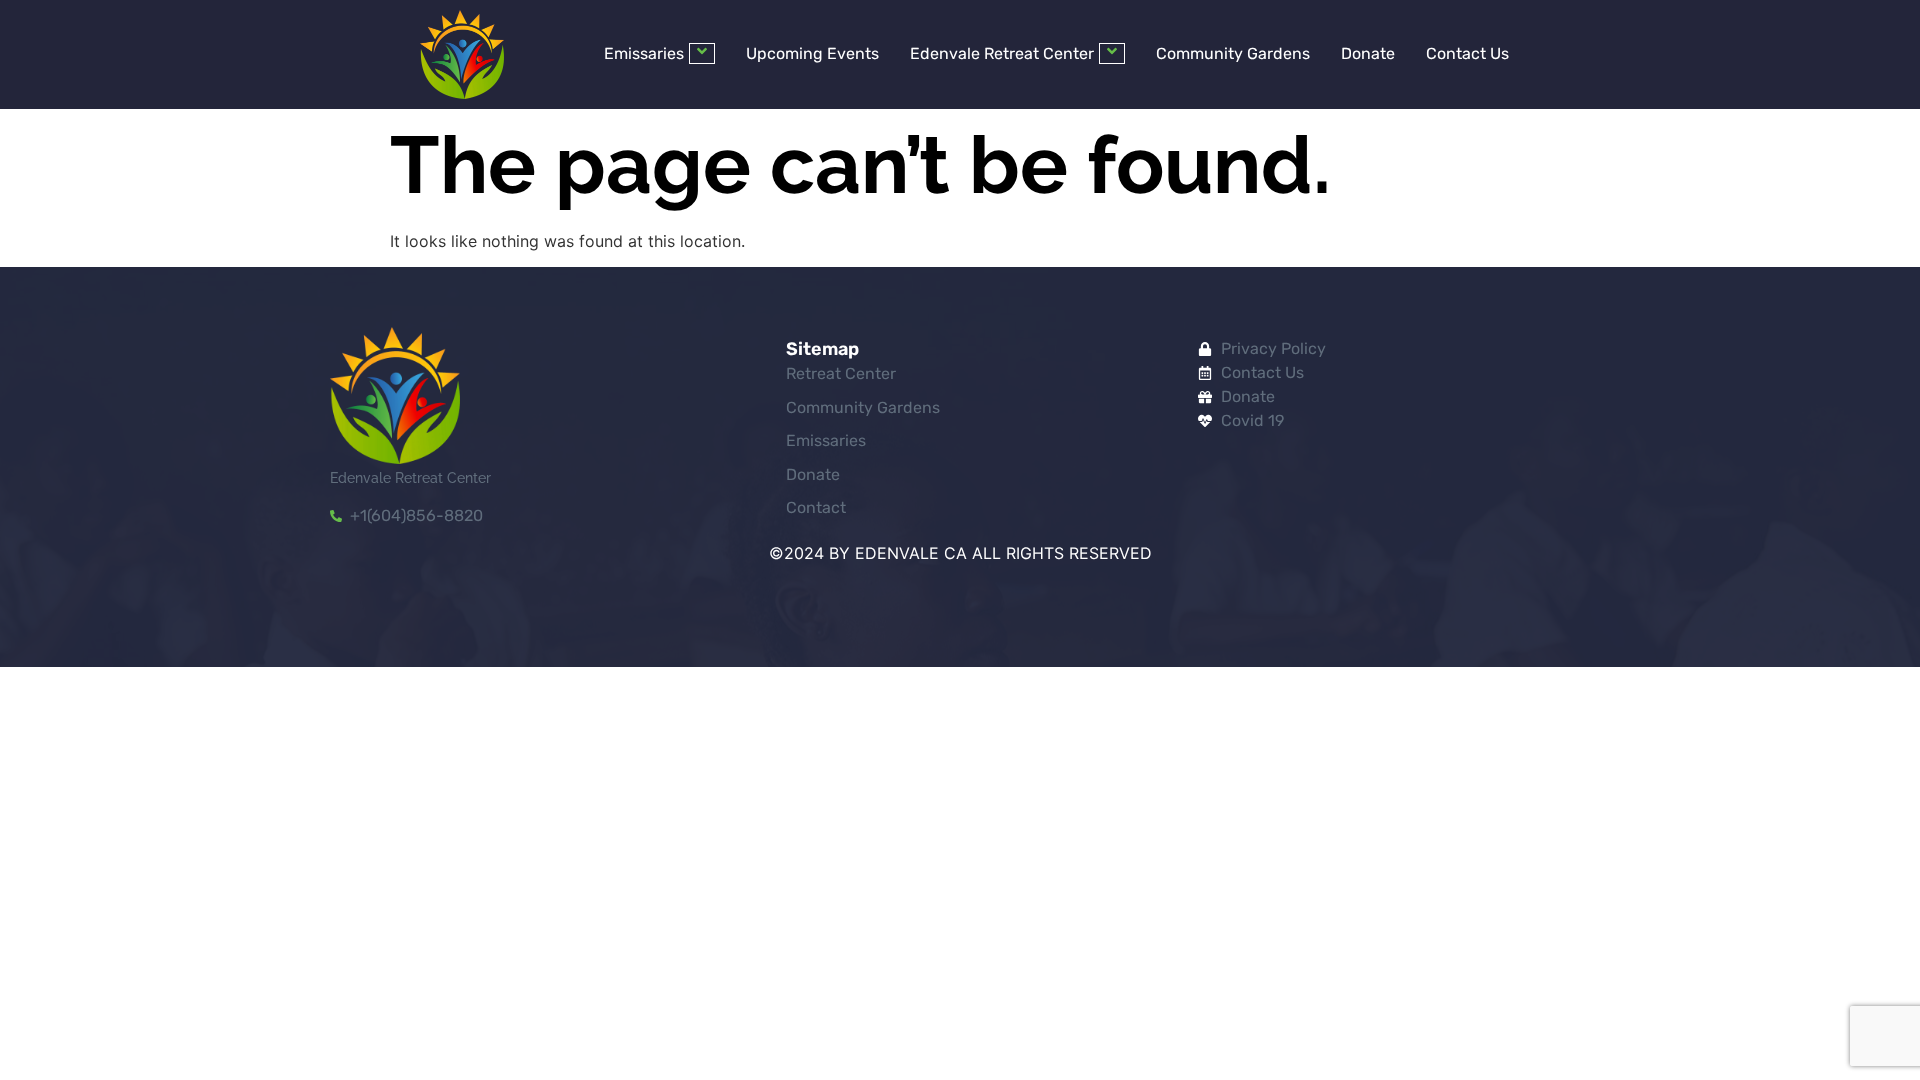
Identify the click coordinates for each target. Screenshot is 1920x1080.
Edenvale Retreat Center (1002, 53)
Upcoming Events (812, 53)
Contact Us (1467, 53)
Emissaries (644, 53)
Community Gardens (1233, 53)
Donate (1368, 53)
